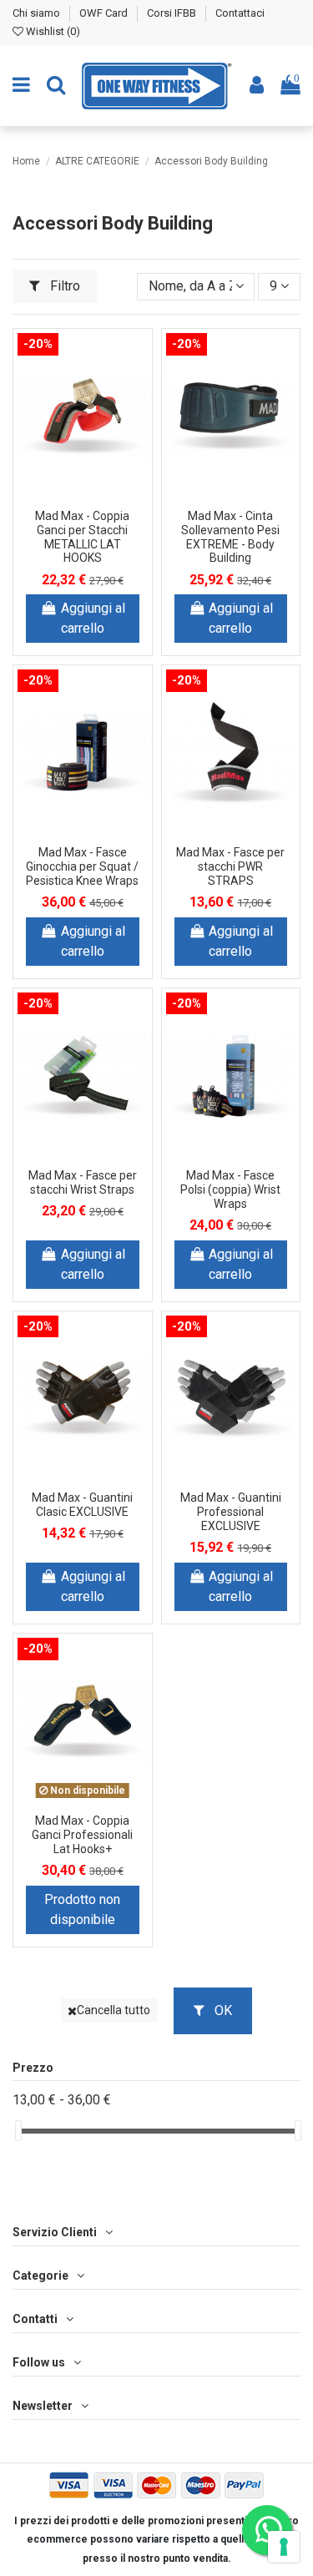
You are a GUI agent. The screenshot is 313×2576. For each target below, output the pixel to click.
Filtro (63, 286)
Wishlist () (52, 31)
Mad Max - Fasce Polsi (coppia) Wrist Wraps (230, 1190)
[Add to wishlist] (69, 481)
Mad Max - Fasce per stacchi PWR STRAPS (230, 866)
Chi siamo (38, 13)
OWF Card (105, 13)
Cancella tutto (114, 2010)
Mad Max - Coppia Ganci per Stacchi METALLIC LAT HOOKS (82, 537)
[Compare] (96, 481)
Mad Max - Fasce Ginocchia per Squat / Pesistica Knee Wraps (82, 866)
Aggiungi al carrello (93, 618)
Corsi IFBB (173, 13)
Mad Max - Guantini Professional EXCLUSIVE (231, 1512)
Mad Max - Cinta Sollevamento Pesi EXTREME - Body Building (230, 537)
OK (222, 2010)
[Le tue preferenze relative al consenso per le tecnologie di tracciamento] (284, 2547)
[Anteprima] (83, 508)
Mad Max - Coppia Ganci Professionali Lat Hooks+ (82, 1835)
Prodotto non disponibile (82, 1909)
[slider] (18, 2131)
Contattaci (240, 13)
